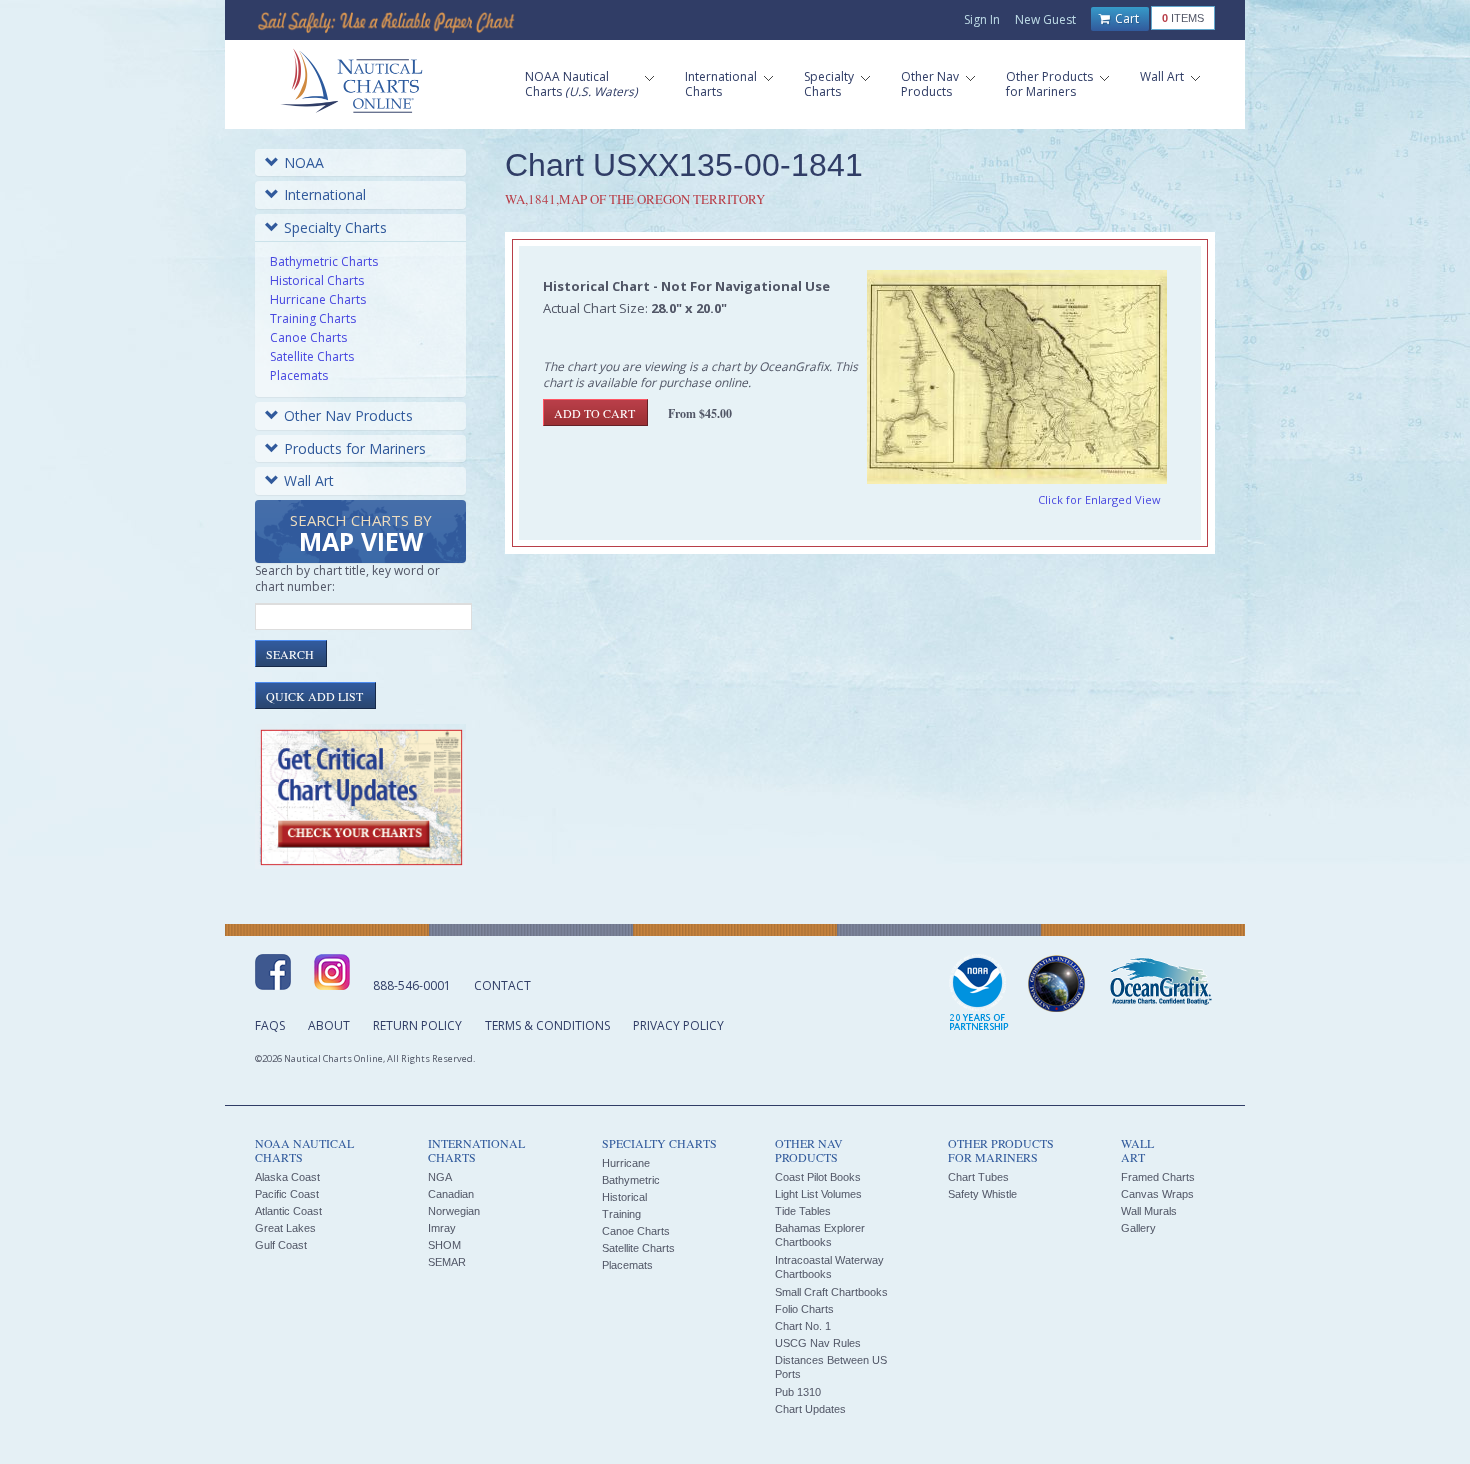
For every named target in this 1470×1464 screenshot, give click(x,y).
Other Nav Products (348, 415)
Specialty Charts (335, 227)
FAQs (270, 1025)
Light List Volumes (818, 1194)
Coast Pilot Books (818, 1177)
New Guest (1045, 19)
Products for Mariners (355, 448)
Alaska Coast (287, 1177)
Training (621, 1214)
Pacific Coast (287, 1194)
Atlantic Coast (288, 1211)
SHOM (444, 1245)
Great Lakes (285, 1228)
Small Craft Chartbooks (831, 1292)
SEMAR (447, 1262)
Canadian (451, 1194)
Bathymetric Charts (324, 261)
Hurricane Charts (318, 299)
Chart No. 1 (803, 1326)
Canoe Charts (308, 337)
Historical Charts (317, 280)
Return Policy (417, 1025)
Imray (442, 1228)
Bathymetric (631, 1180)
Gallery (1138, 1228)
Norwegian (454, 1211)
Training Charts (313, 318)
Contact (502, 985)
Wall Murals (1149, 1211)
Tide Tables (803, 1211)
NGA (440, 1177)
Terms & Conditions (547, 1025)
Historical (624, 1197)
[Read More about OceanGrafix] (1160, 984)
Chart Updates (810, 1409)
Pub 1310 (798, 1392)
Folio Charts (804, 1309)
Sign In (982, 19)
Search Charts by (361, 534)
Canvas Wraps (1157, 1194)
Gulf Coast (281, 1245)
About (329, 1025)
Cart (1125, 18)
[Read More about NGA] (1057, 984)
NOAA (304, 162)
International (325, 194)
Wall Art (309, 480)
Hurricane (626, 1163)
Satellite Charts (312, 356)
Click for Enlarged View (1099, 499)
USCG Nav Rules (818, 1343)
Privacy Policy (678, 1025)
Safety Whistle (982, 1194)
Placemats (299, 375)
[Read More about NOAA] (979, 994)
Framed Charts (1158, 1177)
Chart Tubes (978, 1177)
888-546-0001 (412, 985)
